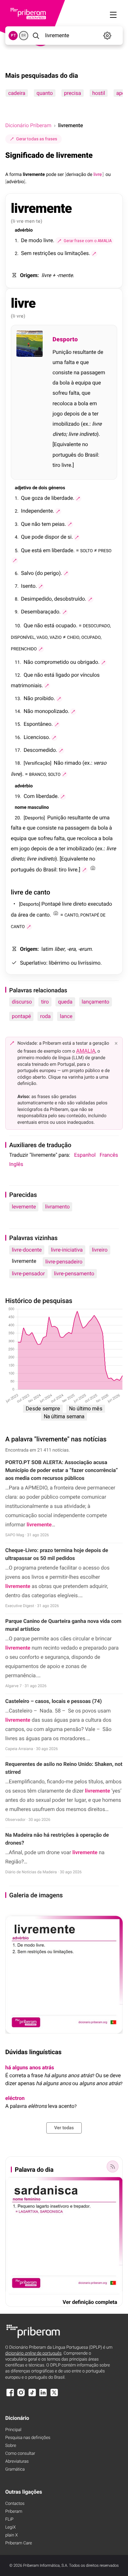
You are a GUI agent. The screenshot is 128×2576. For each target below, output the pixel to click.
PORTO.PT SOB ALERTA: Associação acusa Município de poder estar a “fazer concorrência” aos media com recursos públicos (62, 1470)
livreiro (100, 1250)
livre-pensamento (74, 1274)
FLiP (9, 2519)
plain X (11, 2535)
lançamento (96, 1002)
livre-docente (27, 1250)
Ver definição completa (90, 2302)
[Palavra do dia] (113, 2166)
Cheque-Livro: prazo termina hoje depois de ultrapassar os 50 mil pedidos (57, 1554)
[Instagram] (21, 2396)
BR (24, 35)
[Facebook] (10, 2396)
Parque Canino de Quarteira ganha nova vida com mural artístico (63, 1625)
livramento (57, 1207)
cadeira (17, 93)
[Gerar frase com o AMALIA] (94, 254)
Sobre (11, 2446)
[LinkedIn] (43, 2396)
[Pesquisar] (36, 36)
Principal (13, 2430)
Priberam (14, 2512)
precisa (73, 93)
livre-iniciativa (67, 1250)
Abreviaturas (17, 2462)
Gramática (15, 2469)
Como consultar (20, 2454)
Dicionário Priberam (28, 125)
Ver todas (64, 2128)
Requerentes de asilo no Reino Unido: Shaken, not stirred (64, 1768)
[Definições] (107, 36)
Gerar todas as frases (37, 139)
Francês (109, 1155)
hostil (99, 93)
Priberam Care (19, 2543)
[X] (54, 2396)
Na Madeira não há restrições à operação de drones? (57, 1839)
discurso (22, 1002)
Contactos (15, 2504)
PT (13, 35)
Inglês (16, 1164)
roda (45, 1016)
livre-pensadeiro (64, 1262)
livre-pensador (28, 1274)
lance (66, 1016)
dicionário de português (33, 2353)
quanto (45, 93)
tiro (45, 1002)
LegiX (11, 2527)
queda (65, 1002)
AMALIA (86, 1051)
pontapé (21, 1016)
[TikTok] (32, 2396)
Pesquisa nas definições (28, 2438)
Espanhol (85, 1155)
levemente (24, 1207)
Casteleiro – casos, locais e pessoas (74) (53, 1701)
